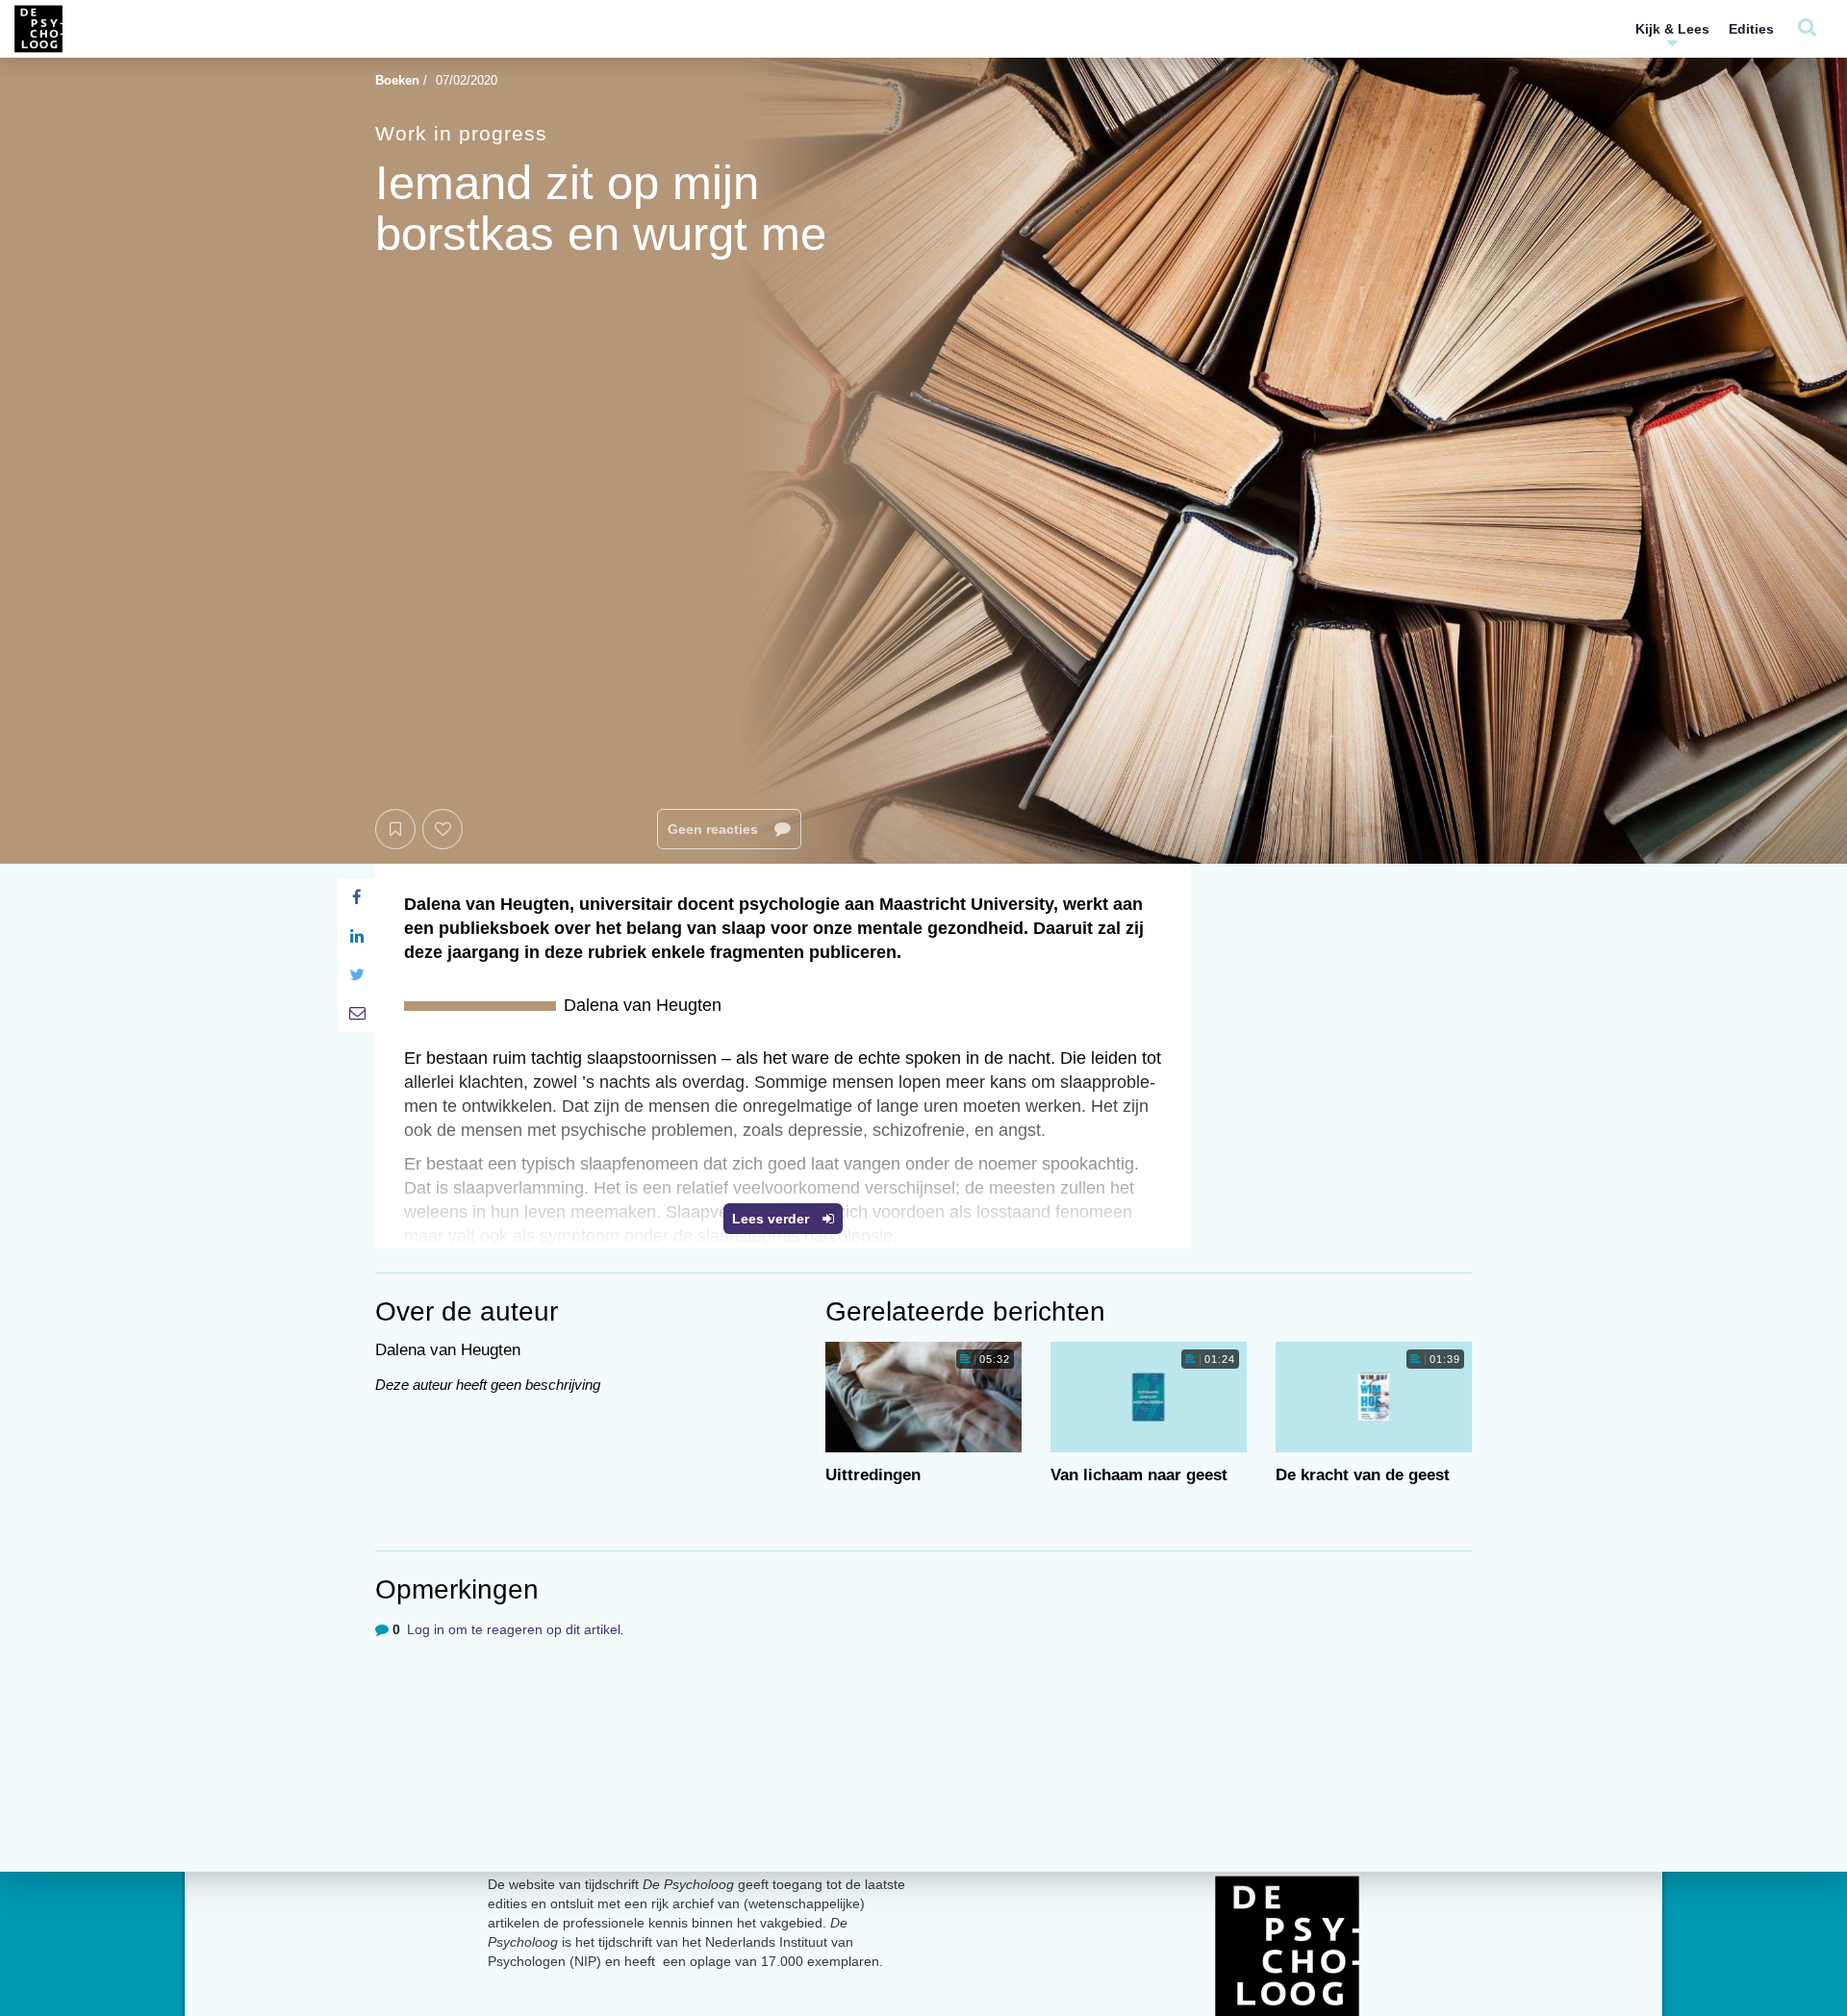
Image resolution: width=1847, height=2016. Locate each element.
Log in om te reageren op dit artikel (514, 1629)
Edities (1751, 29)
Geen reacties (715, 829)
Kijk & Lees (1672, 29)
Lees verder (772, 1219)
